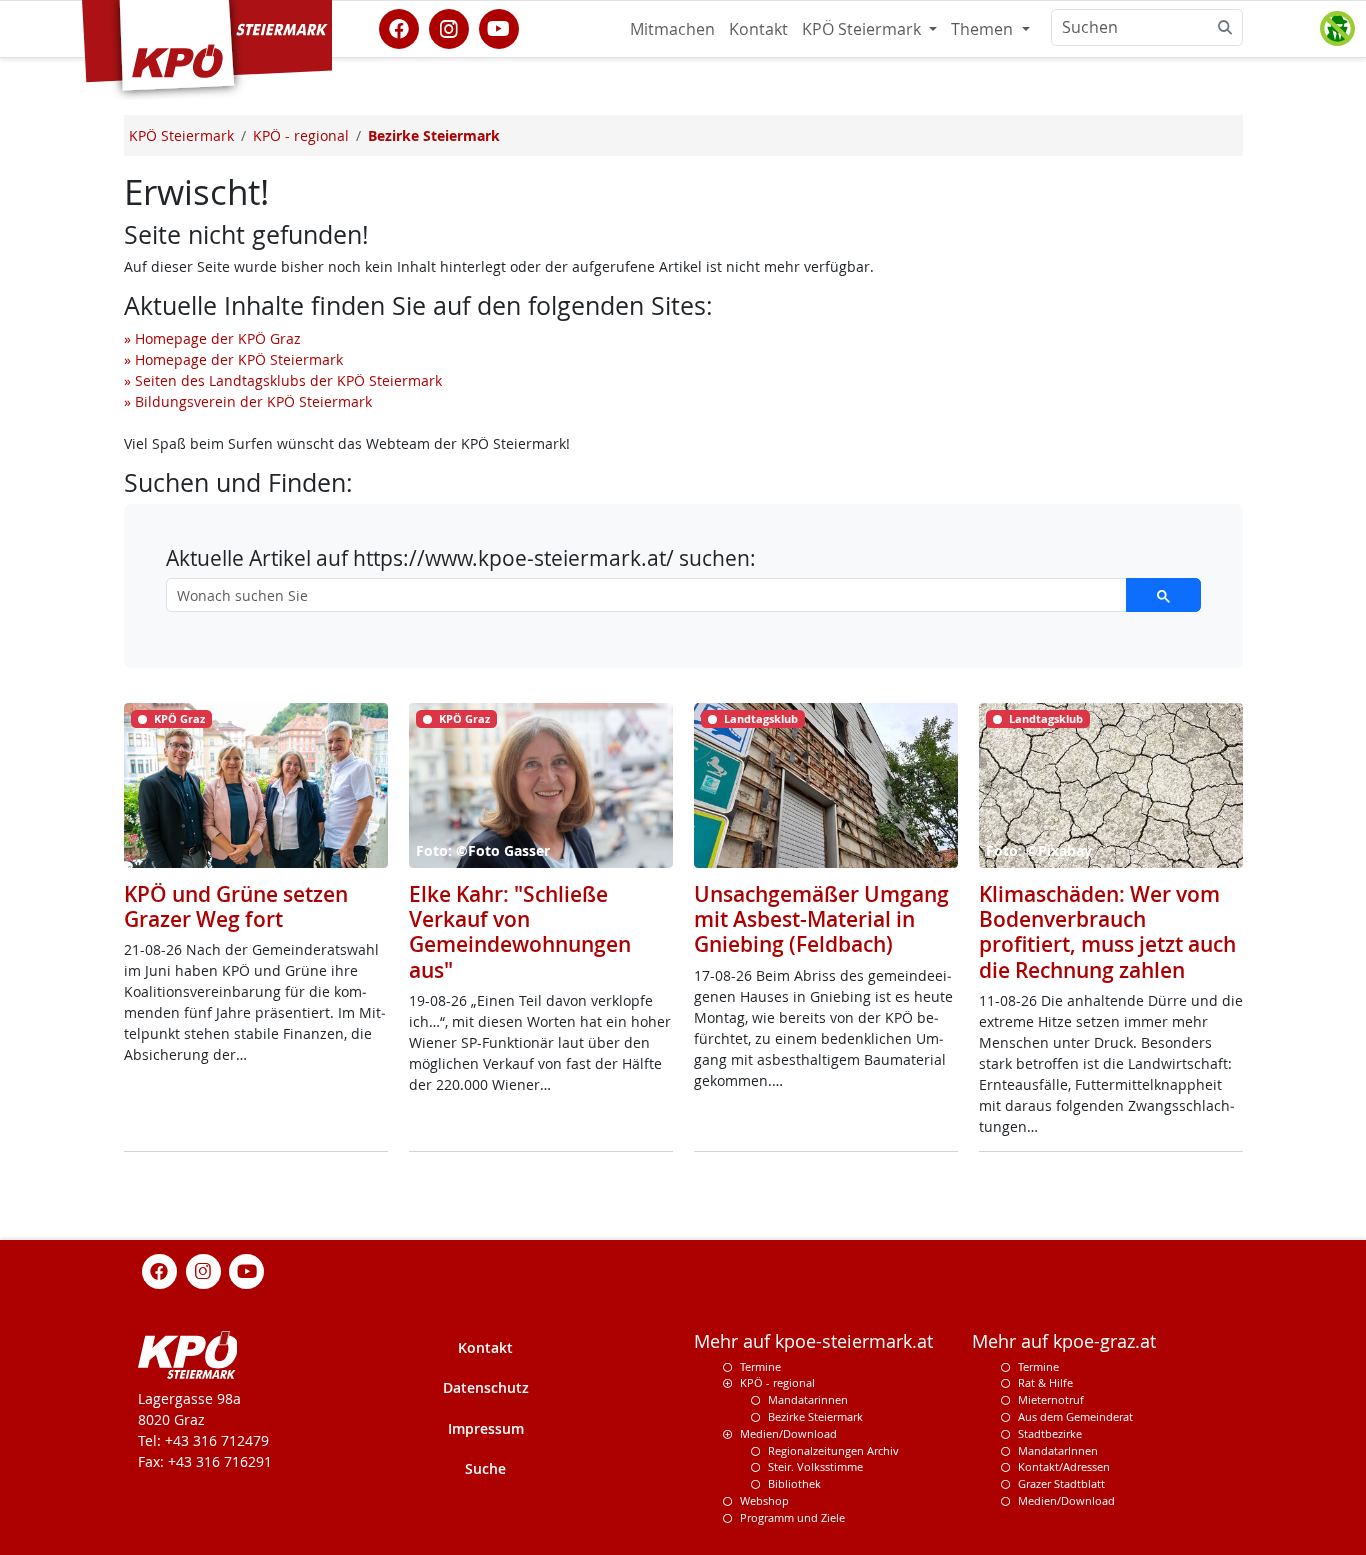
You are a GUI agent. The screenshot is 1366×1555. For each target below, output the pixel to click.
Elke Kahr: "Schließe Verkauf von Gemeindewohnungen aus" (520, 932)
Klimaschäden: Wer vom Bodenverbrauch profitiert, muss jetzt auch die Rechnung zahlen (1107, 932)
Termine (760, 1366)
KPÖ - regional (777, 1382)
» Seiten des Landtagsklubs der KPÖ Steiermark (283, 380)
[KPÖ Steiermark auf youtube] (499, 27)
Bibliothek (794, 1483)
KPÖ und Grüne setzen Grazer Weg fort (236, 906)
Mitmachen (672, 29)
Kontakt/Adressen (1064, 1466)
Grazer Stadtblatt (1061, 1483)
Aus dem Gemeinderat (1075, 1416)
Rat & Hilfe (1045, 1382)
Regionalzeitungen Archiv (833, 1450)
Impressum (486, 1428)
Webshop (764, 1500)
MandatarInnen (1058, 1450)
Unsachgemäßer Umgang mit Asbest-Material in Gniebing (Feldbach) (821, 919)
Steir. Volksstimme (815, 1466)
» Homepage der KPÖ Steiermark (233, 359)
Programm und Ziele (792, 1517)
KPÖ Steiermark (863, 29)
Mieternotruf (1051, 1399)
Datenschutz (486, 1387)
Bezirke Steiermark (815, 1416)
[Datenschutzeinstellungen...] (1337, 29)
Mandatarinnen (808, 1399)
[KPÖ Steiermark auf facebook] (399, 27)
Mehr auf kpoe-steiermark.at (813, 1341)
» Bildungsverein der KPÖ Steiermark (248, 401)
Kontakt (758, 29)
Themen (984, 29)
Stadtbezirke (1050, 1433)
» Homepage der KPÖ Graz (212, 338)
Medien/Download (788, 1433)
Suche (485, 1468)
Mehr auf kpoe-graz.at (1064, 1341)
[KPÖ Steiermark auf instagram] (449, 27)
